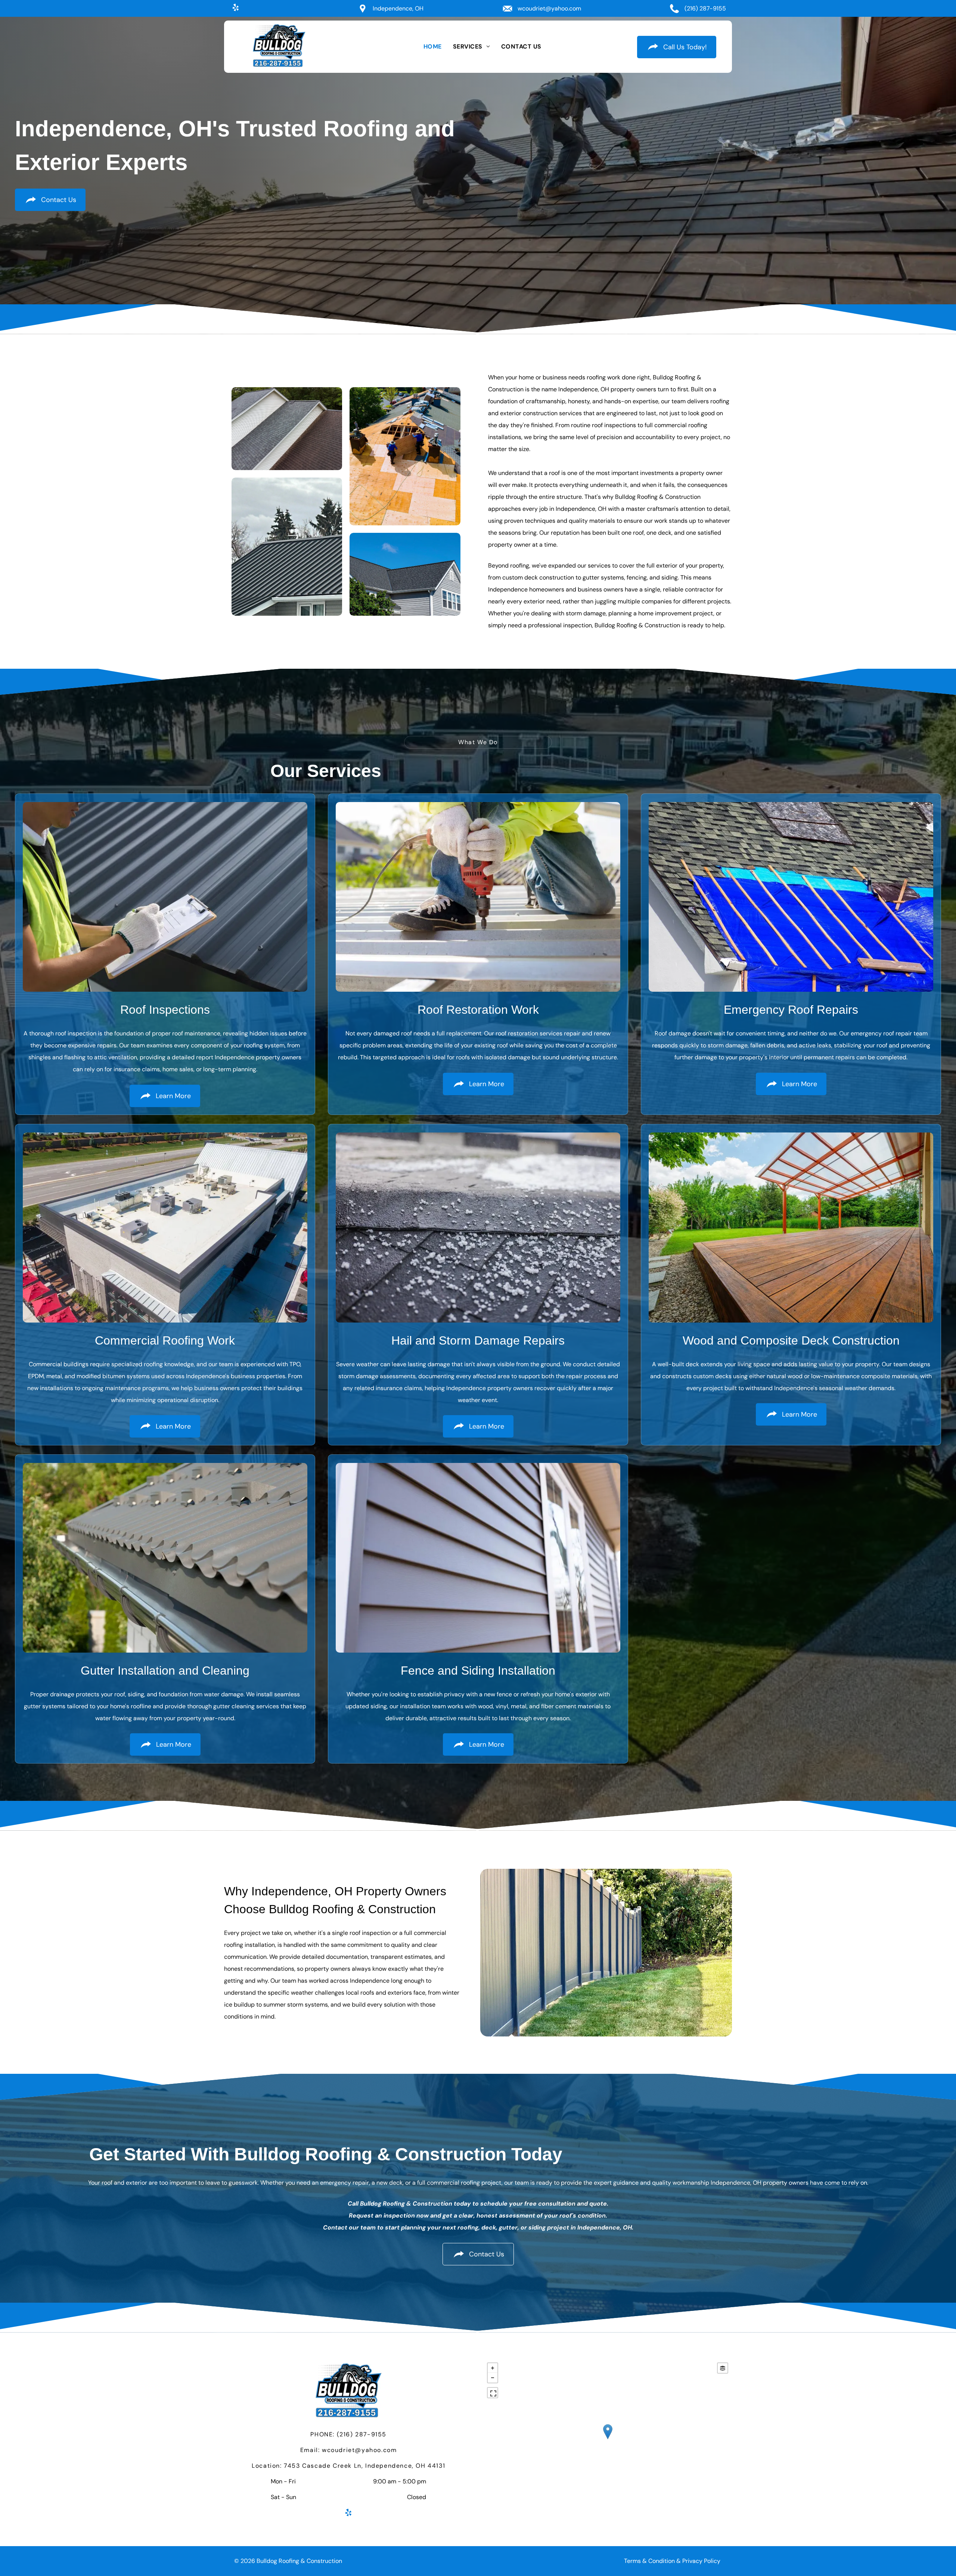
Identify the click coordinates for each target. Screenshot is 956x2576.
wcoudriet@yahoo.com (549, 8)
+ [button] (493, 2368)
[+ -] (608, 2439)
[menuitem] (433, 47)
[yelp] (236, 8)
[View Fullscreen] (493, 2393)
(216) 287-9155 (705, 8)
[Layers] (723, 2368)
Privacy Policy (701, 2561)
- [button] (493, 2378)
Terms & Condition (649, 2561)
